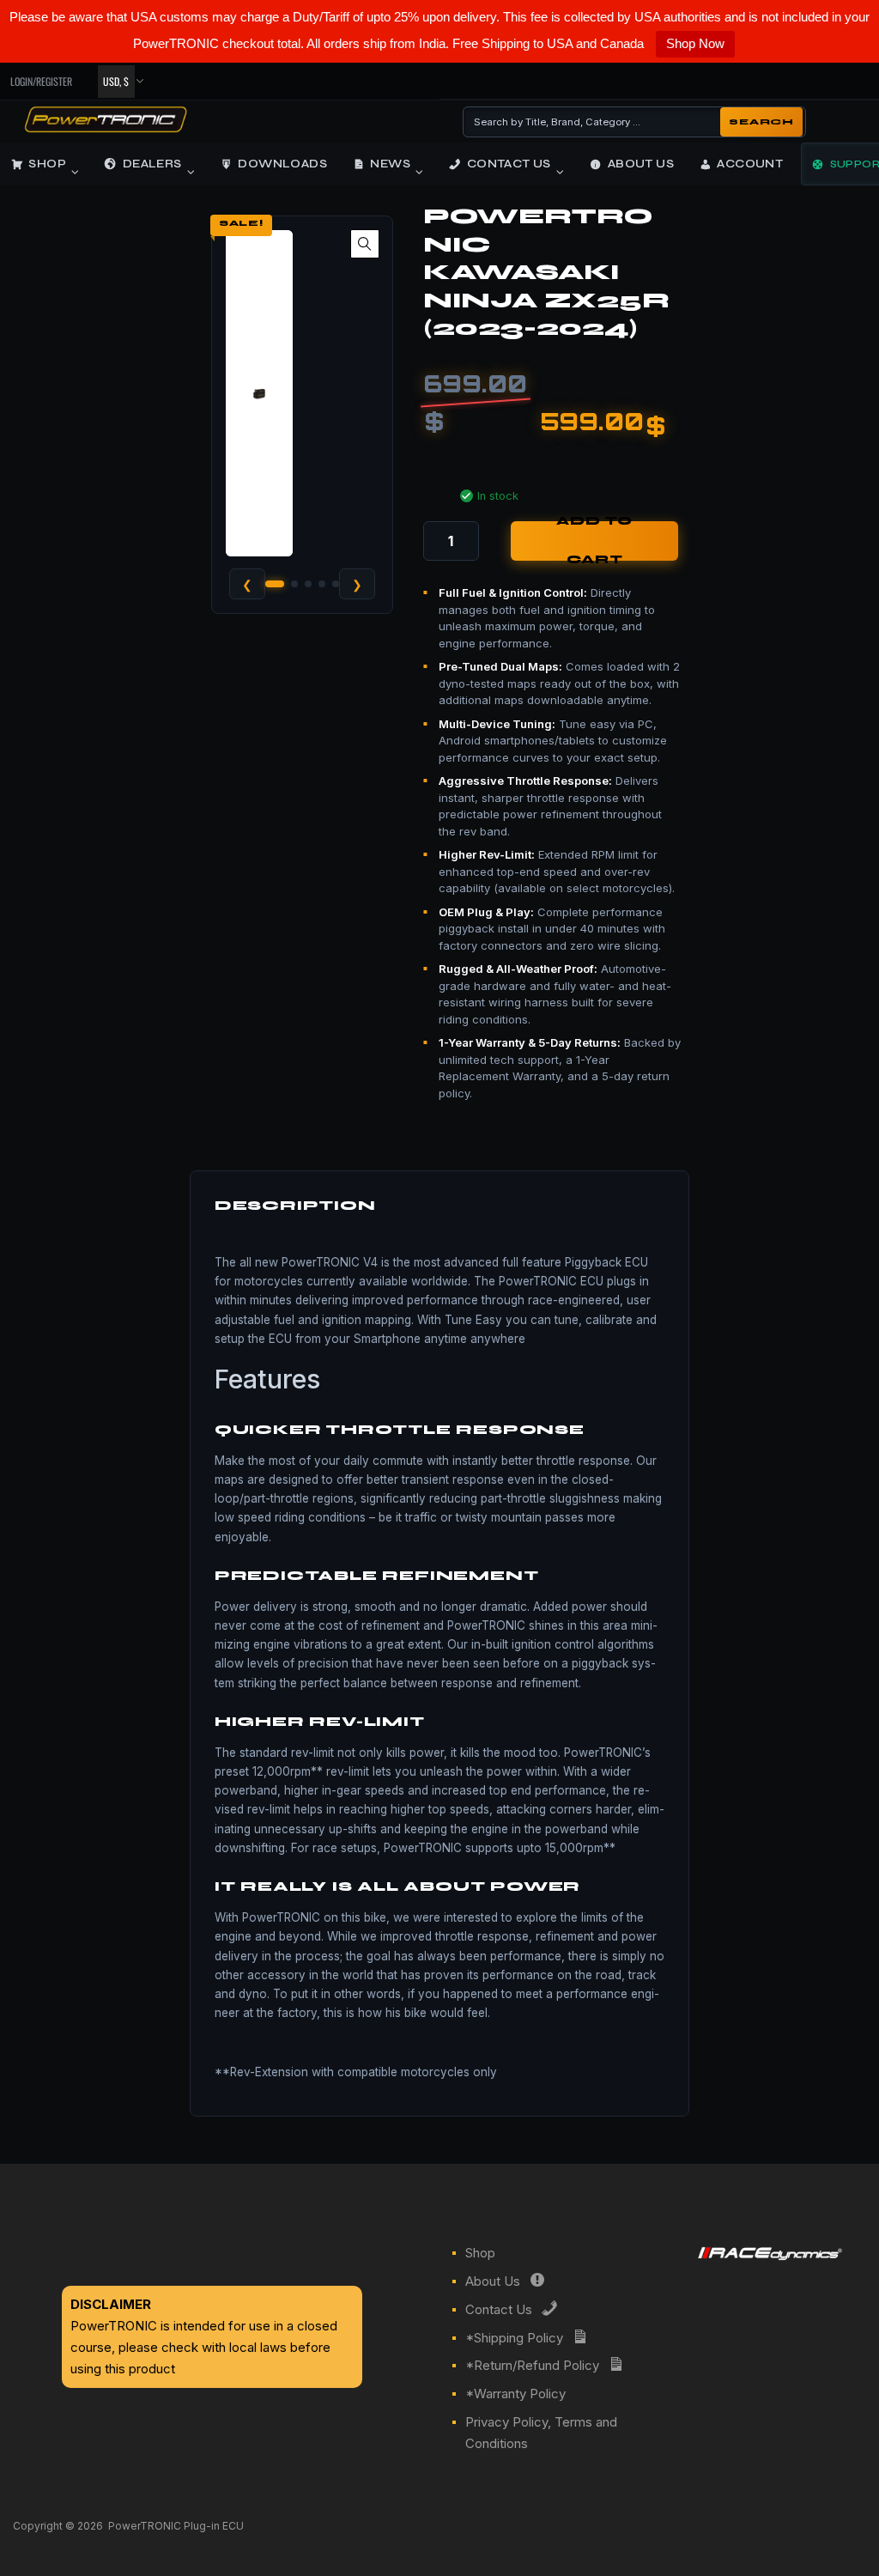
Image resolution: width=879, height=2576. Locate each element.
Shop (47, 164)
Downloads (282, 164)
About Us (641, 164)
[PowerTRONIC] (106, 127)
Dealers (152, 164)
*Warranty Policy (515, 2394)
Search (761, 122)
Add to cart (594, 541)
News (390, 164)
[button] (365, 244)
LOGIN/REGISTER (41, 81)
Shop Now (695, 43)
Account (750, 164)
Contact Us (509, 164)
